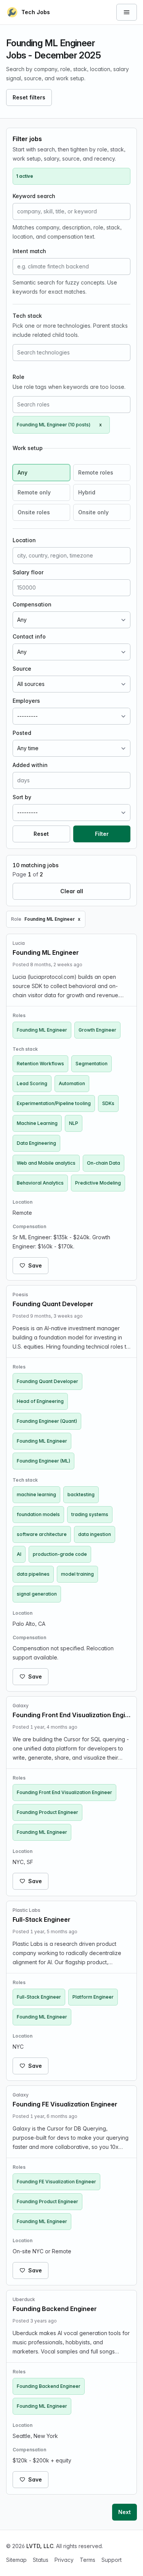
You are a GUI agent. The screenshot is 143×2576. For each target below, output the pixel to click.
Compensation (32, 604)
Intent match (29, 251)
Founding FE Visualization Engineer (56, 2182)
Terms (88, 2560)
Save (35, 1265)
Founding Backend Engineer (49, 2386)
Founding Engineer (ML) (43, 1461)
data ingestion (95, 1534)
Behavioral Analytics (40, 1183)
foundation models (38, 1514)
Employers (26, 701)
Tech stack (27, 316)
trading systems (90, 1514)
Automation (72, 1083)
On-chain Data (104, 1163)
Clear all (72, 891)
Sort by (22, 797)
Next (125, 2512)
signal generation (37, 1594)
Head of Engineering (40, 1401)
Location (24, 540)
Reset (41, 834)
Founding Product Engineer (47, 1812)
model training (77, 1574)
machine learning (36, 1494)
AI (19, 1554)
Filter (102, 834)
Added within (30, 765)
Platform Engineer (93, 1997)
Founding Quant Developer (47, 1381)
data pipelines (33, 1574)
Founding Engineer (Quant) (47, 1421)
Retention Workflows (40, 1064)
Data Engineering (36, 1143)
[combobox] (71, 353)
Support (112, 2560)
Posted (22, 733)
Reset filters (29, 97)
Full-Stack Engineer (39, 1997)
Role (18, 377)
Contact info (29, 636)
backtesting (81, 1494)
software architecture (42, 1534)
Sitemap (16, 2560)
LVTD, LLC (40, 2546)
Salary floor (28, 572)
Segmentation (92, 1064)
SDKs (108, 1103)
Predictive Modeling (98, 1183)
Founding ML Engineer (42, 1030)
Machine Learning (37, 1123)
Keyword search (34, 196)
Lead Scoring (32, 1083)
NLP (74, 1123)
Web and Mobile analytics (46, 1163)
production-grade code (60, 1554)
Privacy (64, 2560)
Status (41, 2560)
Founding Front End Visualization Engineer (64, 1792)
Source (22, 669)
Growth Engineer (97, 1030)
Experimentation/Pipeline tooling (54, 1103)
